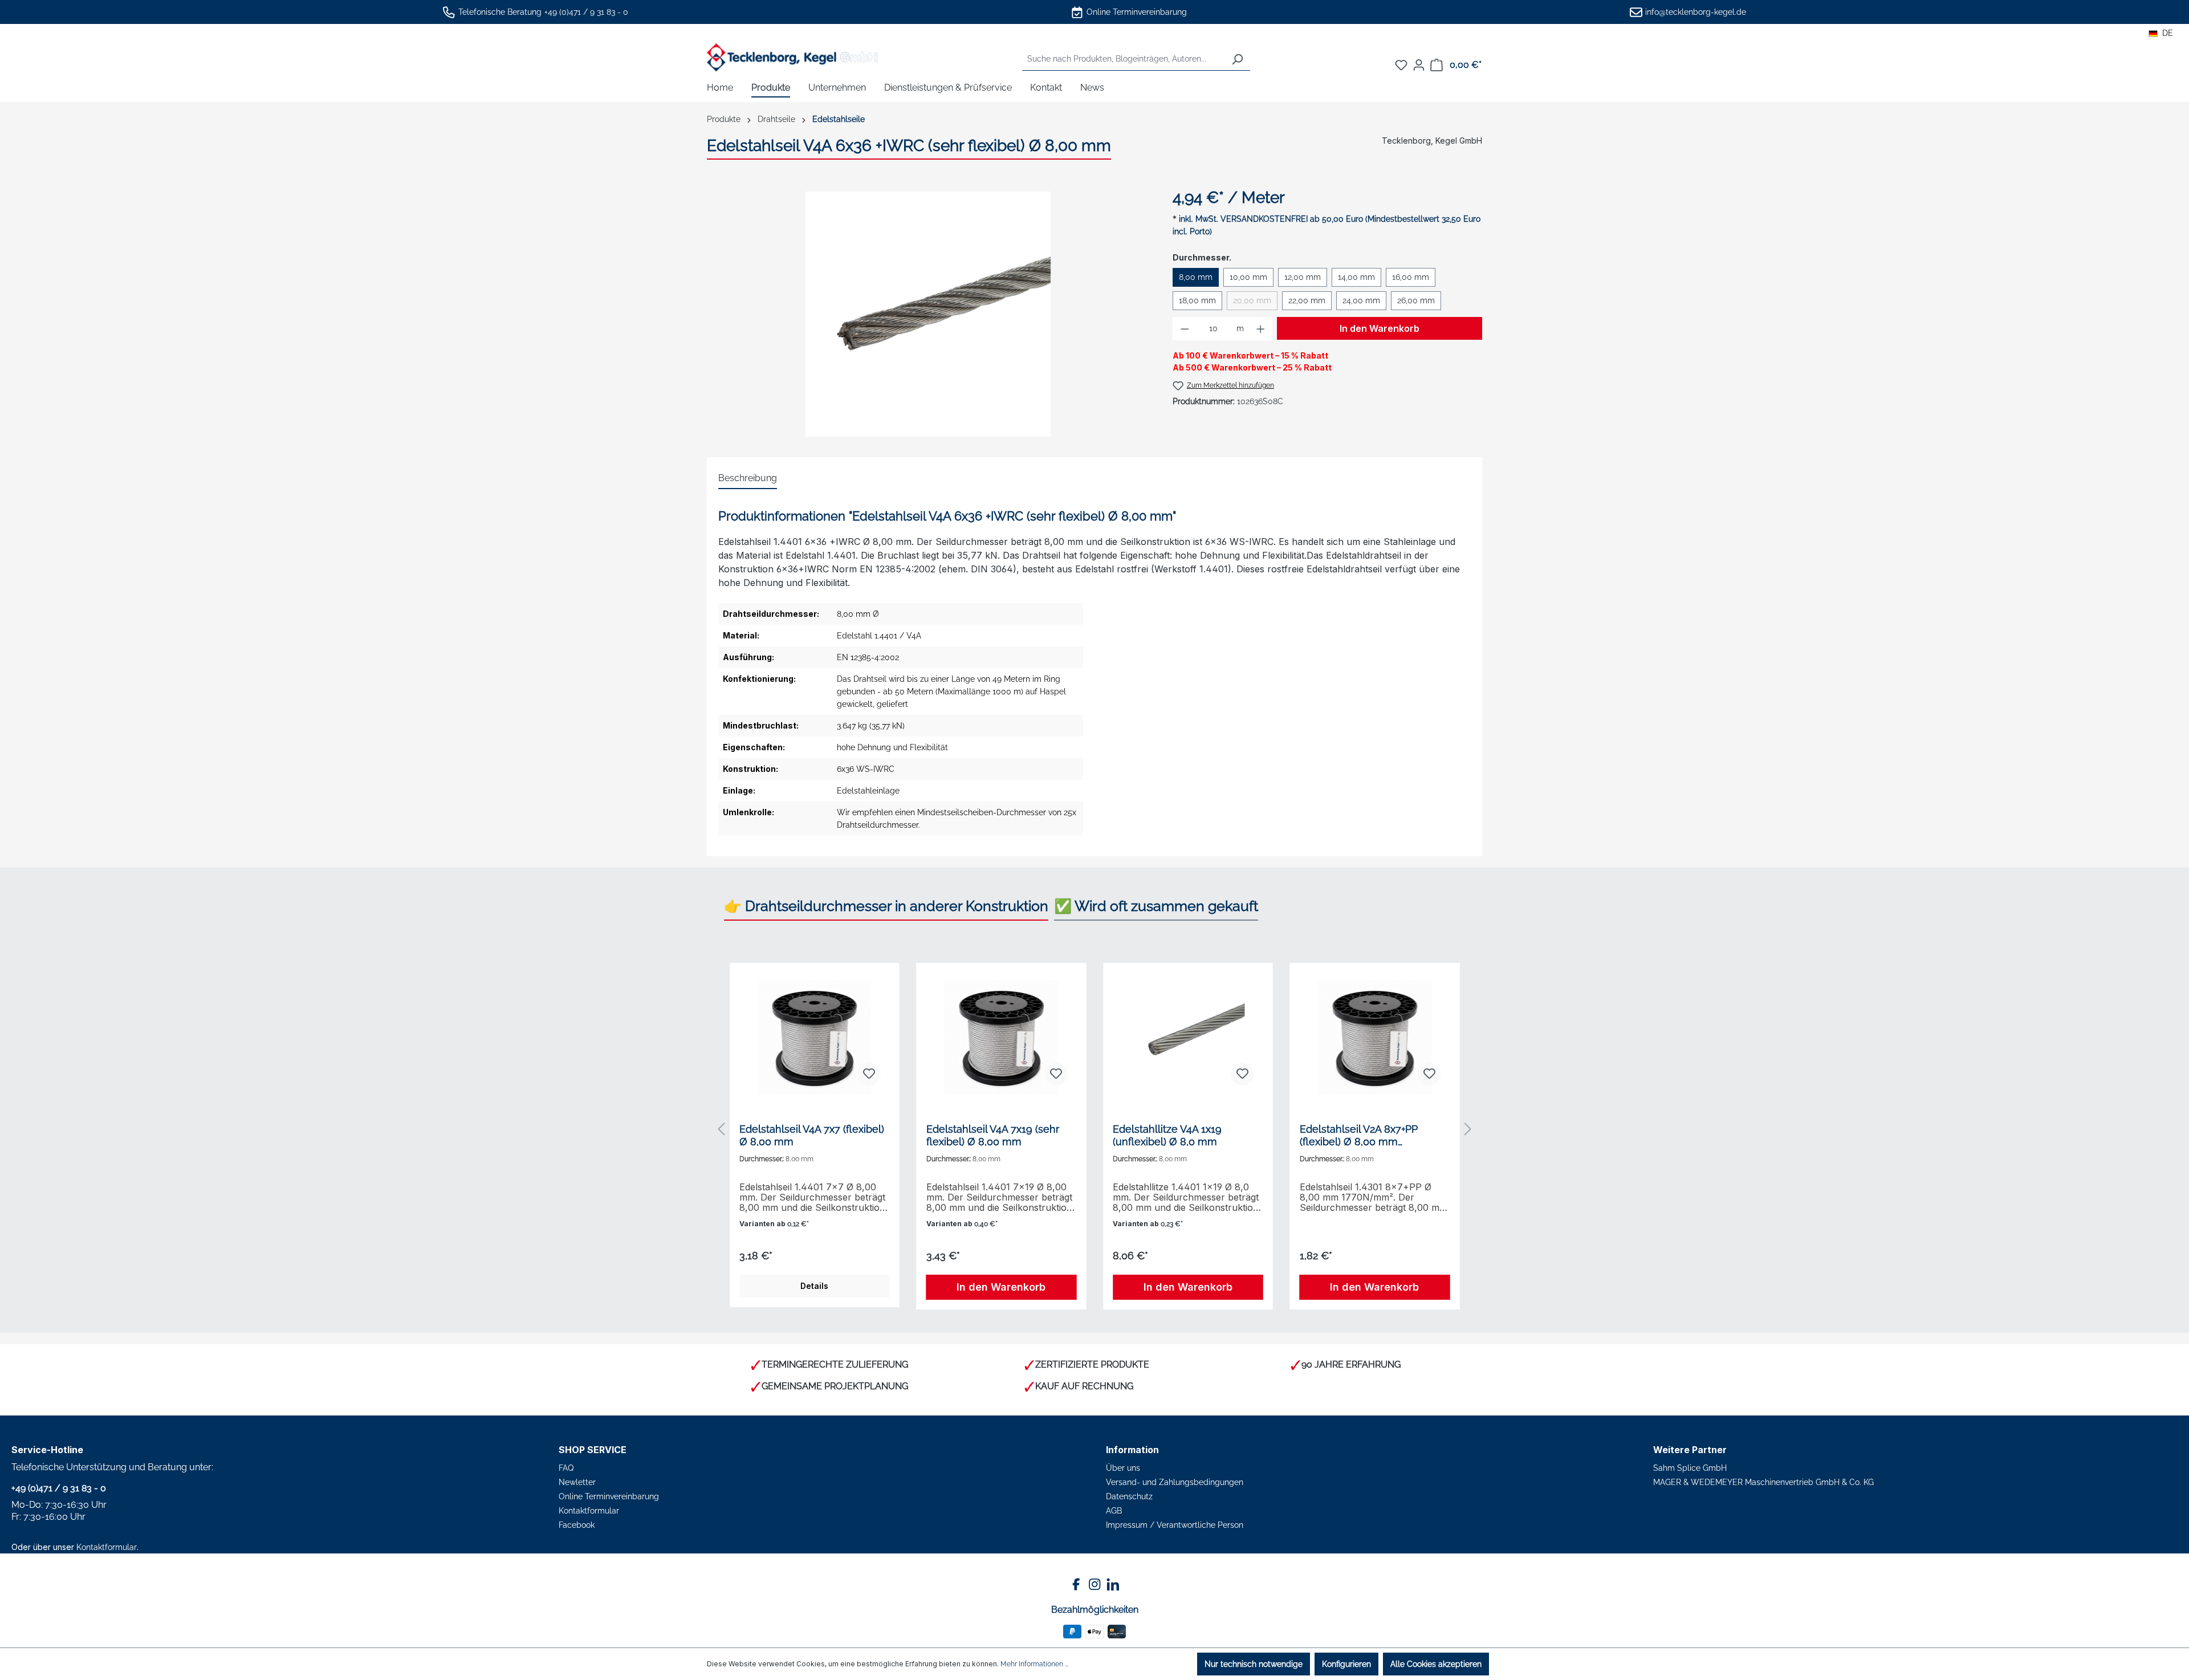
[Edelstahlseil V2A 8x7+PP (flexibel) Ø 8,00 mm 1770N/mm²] (1375, 1038)
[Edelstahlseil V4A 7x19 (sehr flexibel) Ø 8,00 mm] (1002, 1038)
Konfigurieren (1346, 1664)
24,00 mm (1361, 300)
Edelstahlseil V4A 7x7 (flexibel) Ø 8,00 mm (812, 1135)
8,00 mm (1196, 277)
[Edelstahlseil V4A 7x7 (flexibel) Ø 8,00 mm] (815, 1038)
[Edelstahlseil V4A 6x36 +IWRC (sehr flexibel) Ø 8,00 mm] (928, 314)
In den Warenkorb (1380, 328)
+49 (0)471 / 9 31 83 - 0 (586, 12)
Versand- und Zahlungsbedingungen (1175, 1482)
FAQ (566, 1468)
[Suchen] (1237, 59)
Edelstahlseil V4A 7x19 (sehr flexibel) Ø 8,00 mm (993, 1135)
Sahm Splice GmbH (1690, 1468)
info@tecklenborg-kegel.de (1696, 12)
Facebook (577, 1525)
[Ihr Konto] (1419, 65)
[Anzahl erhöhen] (1261, 329)
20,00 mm (1255, 303)
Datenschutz (1129, 1496)
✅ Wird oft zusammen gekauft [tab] (1156, 906)
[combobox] (1123, 59)
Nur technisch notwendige (1254, 1664)
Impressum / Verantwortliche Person (1175, 1525)
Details (814, 1286)
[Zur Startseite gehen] (792, 57)
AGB (1114, 1511)
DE (2168, 33)
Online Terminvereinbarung (1137, 12)
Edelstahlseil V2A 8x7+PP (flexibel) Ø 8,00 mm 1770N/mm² (1359, 1136)
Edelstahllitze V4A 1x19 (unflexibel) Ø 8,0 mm (1167, 1135)
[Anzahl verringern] (1185, 329)
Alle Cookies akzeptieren (1436, 1664)
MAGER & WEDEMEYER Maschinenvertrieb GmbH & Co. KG (1763, 1482)
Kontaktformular (107, 1547)
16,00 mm (1411, 277)
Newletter (577, 1482)
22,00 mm (1307, 300)
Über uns (1123, 1468)
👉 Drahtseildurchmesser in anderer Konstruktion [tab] (886, 906)
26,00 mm (1416, 300)
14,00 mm (1356, 277)
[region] (928, 314)
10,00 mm (1248, 277)
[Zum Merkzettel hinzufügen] (869, 1074)
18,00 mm (1197, 300)
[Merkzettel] (1401, 65)
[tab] (748, 479)
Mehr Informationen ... (1034, 1664)
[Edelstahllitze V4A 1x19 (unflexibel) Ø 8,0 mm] (1188, 1038)
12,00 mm (1303, 277)
